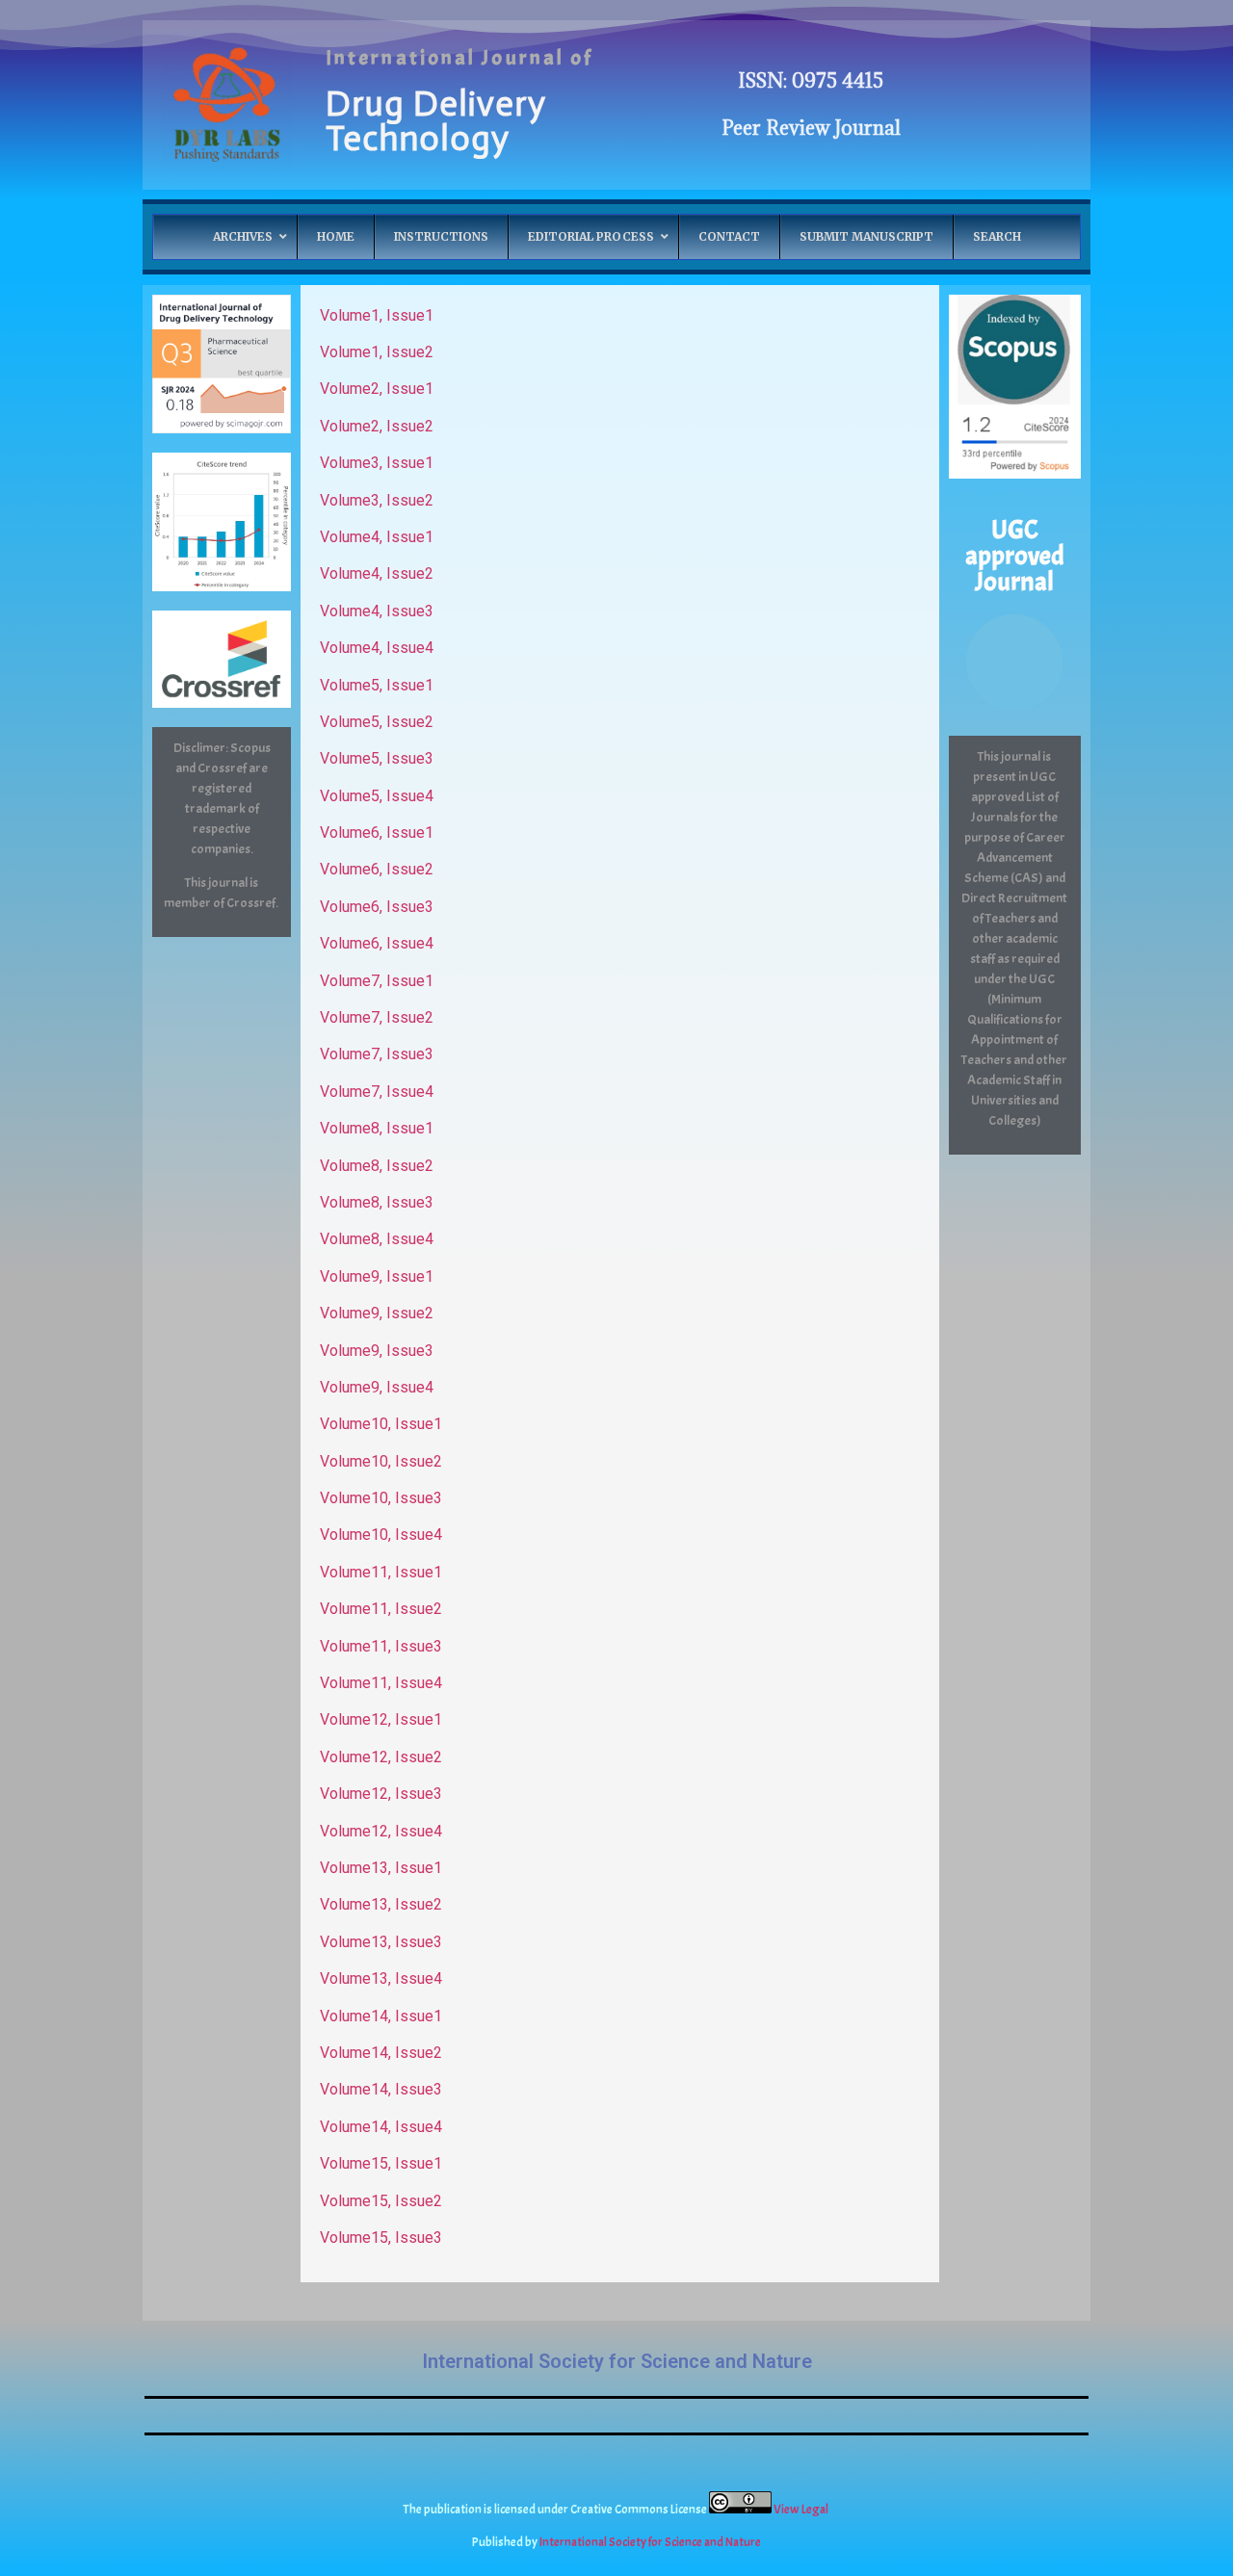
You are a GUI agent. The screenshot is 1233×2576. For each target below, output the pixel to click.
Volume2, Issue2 (377, 426)
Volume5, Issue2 (377, 722)
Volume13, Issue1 (381, 1868)
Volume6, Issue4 (377, 943)
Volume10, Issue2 (381, 1461)
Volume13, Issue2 (381, 1904)
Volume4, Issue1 (377, 537)
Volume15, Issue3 (381, 2238)
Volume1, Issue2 (377, 352)
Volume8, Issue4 (377, 1239)
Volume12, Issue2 (381, 1757)
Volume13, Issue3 (381, 1942)
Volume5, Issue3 (377, 758)
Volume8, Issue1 (377, 1128)
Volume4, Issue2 (377, 573)
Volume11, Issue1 (381, 1572)
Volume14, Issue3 (381, 2089)
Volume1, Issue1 (377, 315)
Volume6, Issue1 (377, 833)
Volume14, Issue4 (381, 2127)
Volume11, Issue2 (381, 1609)
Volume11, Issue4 (381, 1683)
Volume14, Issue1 (381, 2016)
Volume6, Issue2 (377, 869)
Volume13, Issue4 (381, 1978)
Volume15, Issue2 (381, 2201)
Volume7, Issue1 (377, 981)
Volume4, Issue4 (377, 648)
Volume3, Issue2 (377, 500)
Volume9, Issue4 (377, 1387)
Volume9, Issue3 (377, 1351)
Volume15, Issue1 (381, 2163)
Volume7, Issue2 (377, 1017)
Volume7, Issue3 (377, 1054)
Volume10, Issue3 (381, 1498)
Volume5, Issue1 (377, 685)
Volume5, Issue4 (377, 796)
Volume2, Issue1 (377, 389)
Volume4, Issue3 (377, 611)
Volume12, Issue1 (381, 1719)
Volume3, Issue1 (377, 463)
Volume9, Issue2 (377, 1313)
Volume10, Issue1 (381, 1424)
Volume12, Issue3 (381, 1794)
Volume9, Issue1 (377, 1276)
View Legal (802, 2510)
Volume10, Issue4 (381, 1535)
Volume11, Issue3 (381, 1646)
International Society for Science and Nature (617, 2361)
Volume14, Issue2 (381, 2053)
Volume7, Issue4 (377, 1092)
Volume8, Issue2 (377, 1166)
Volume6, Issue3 (377, 907)
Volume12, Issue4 (381, 1831)
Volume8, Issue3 (377, 1202)
